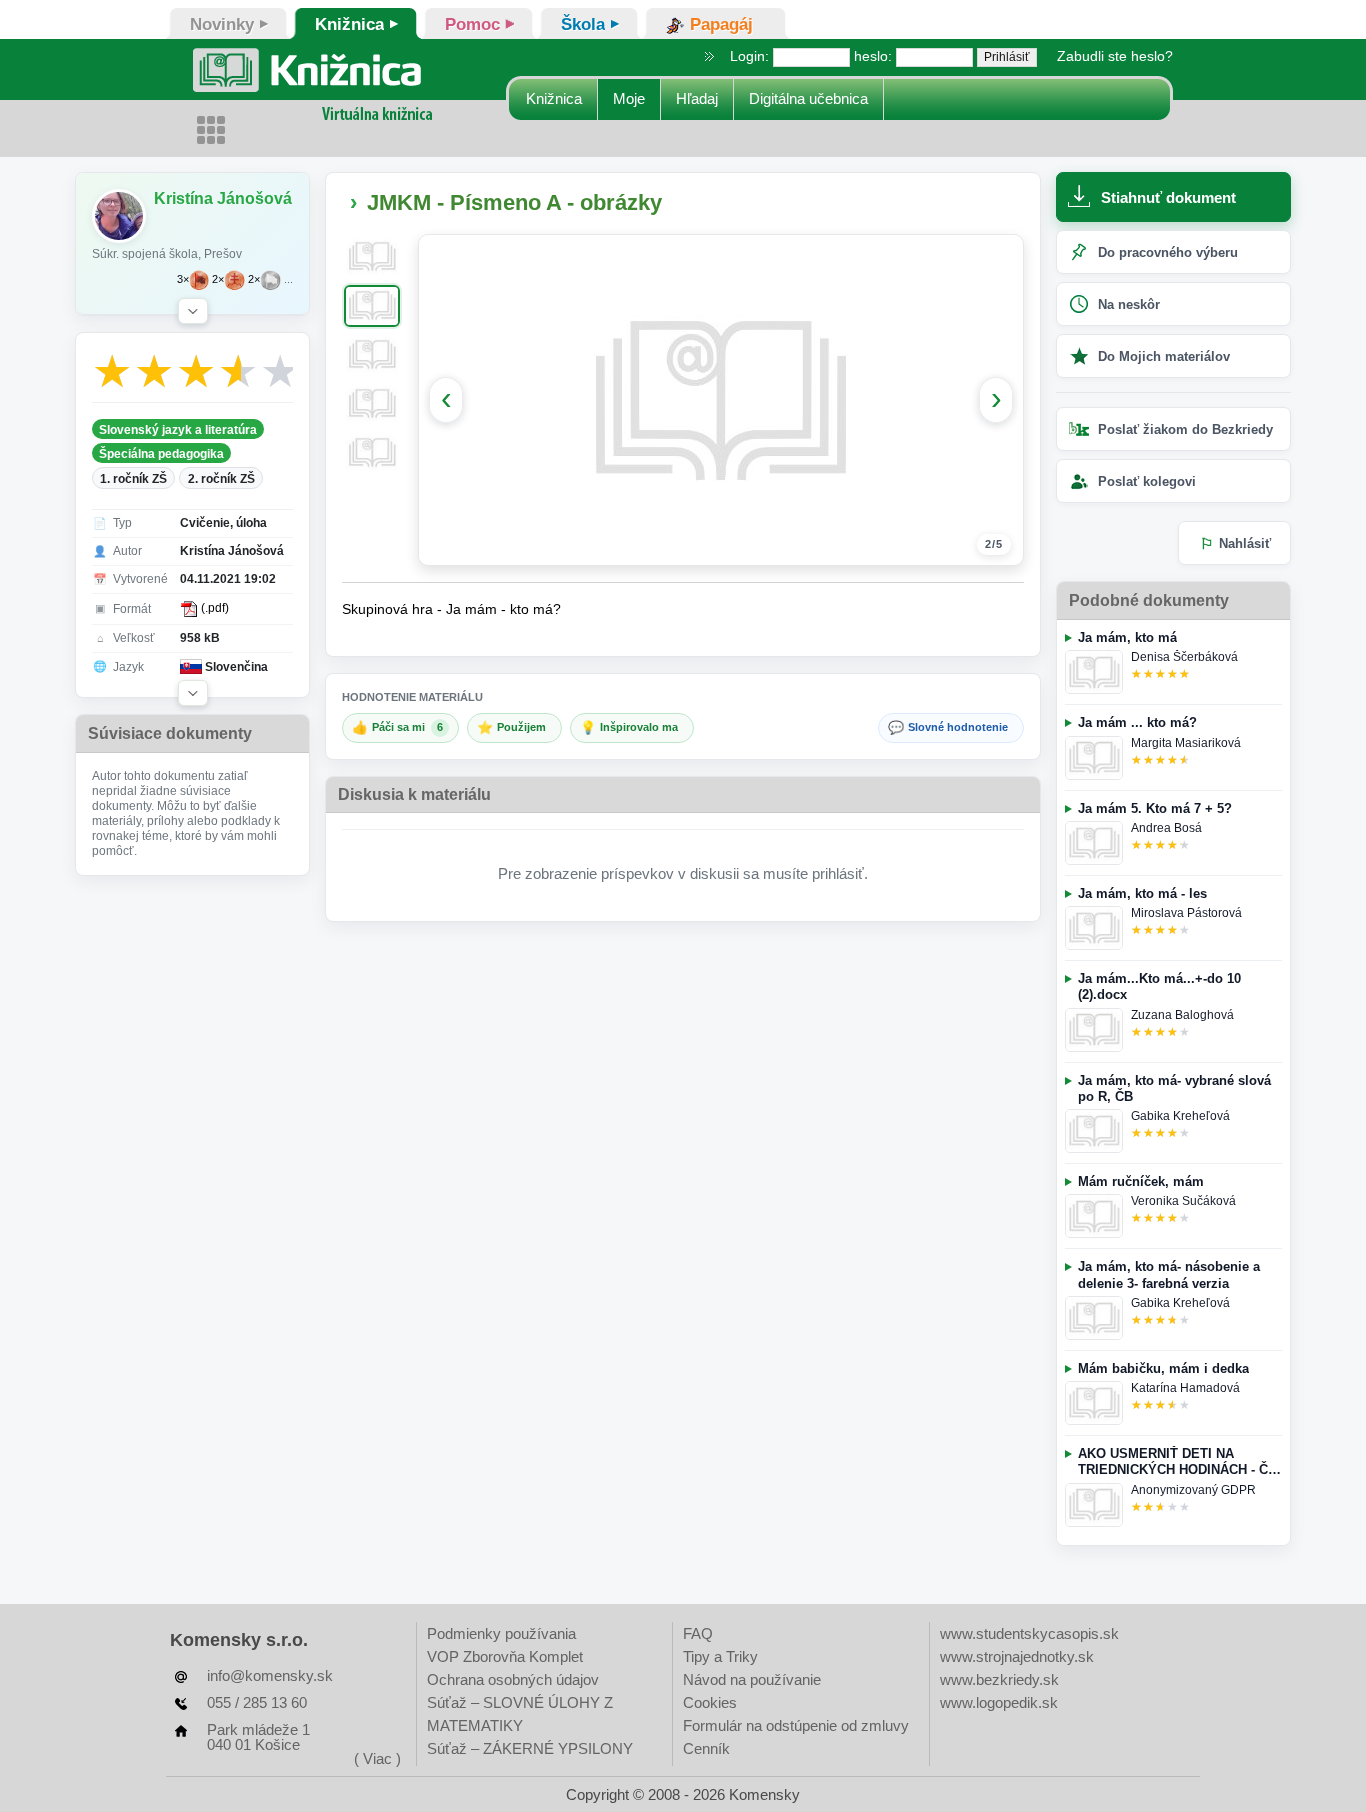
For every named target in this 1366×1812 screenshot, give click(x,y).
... (288, 279)
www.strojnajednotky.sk (1017, 1656)
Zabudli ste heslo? (1115, 56)
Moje (629, 98)
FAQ (698, 1633)
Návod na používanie (752, 1679)
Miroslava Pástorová (1186, 913)
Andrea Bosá (1166, 828)
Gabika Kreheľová (1180, 1116)
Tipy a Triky (720, 1656)
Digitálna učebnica (808, 98)
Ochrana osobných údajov (513, 1679)
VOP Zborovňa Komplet (505, 1656)
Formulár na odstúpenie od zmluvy (796, 1725)
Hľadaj (697, 98)
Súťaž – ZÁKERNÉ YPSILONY (530, 1748)
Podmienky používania (501, 1633)
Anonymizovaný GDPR (1193, 1490)
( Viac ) (377, 1758)
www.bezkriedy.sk (999, 1679)
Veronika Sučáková (1183, 1201)
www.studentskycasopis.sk (1029, 1633)
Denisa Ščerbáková (1184, 657)
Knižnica (554, 98)
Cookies (710, 1702)
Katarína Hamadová (1185, 1388)
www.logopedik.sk (999, 1702)
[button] (193, 311)
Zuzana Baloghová (1182, 1015)
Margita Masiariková (1186, 743)
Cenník (706, 1748)
